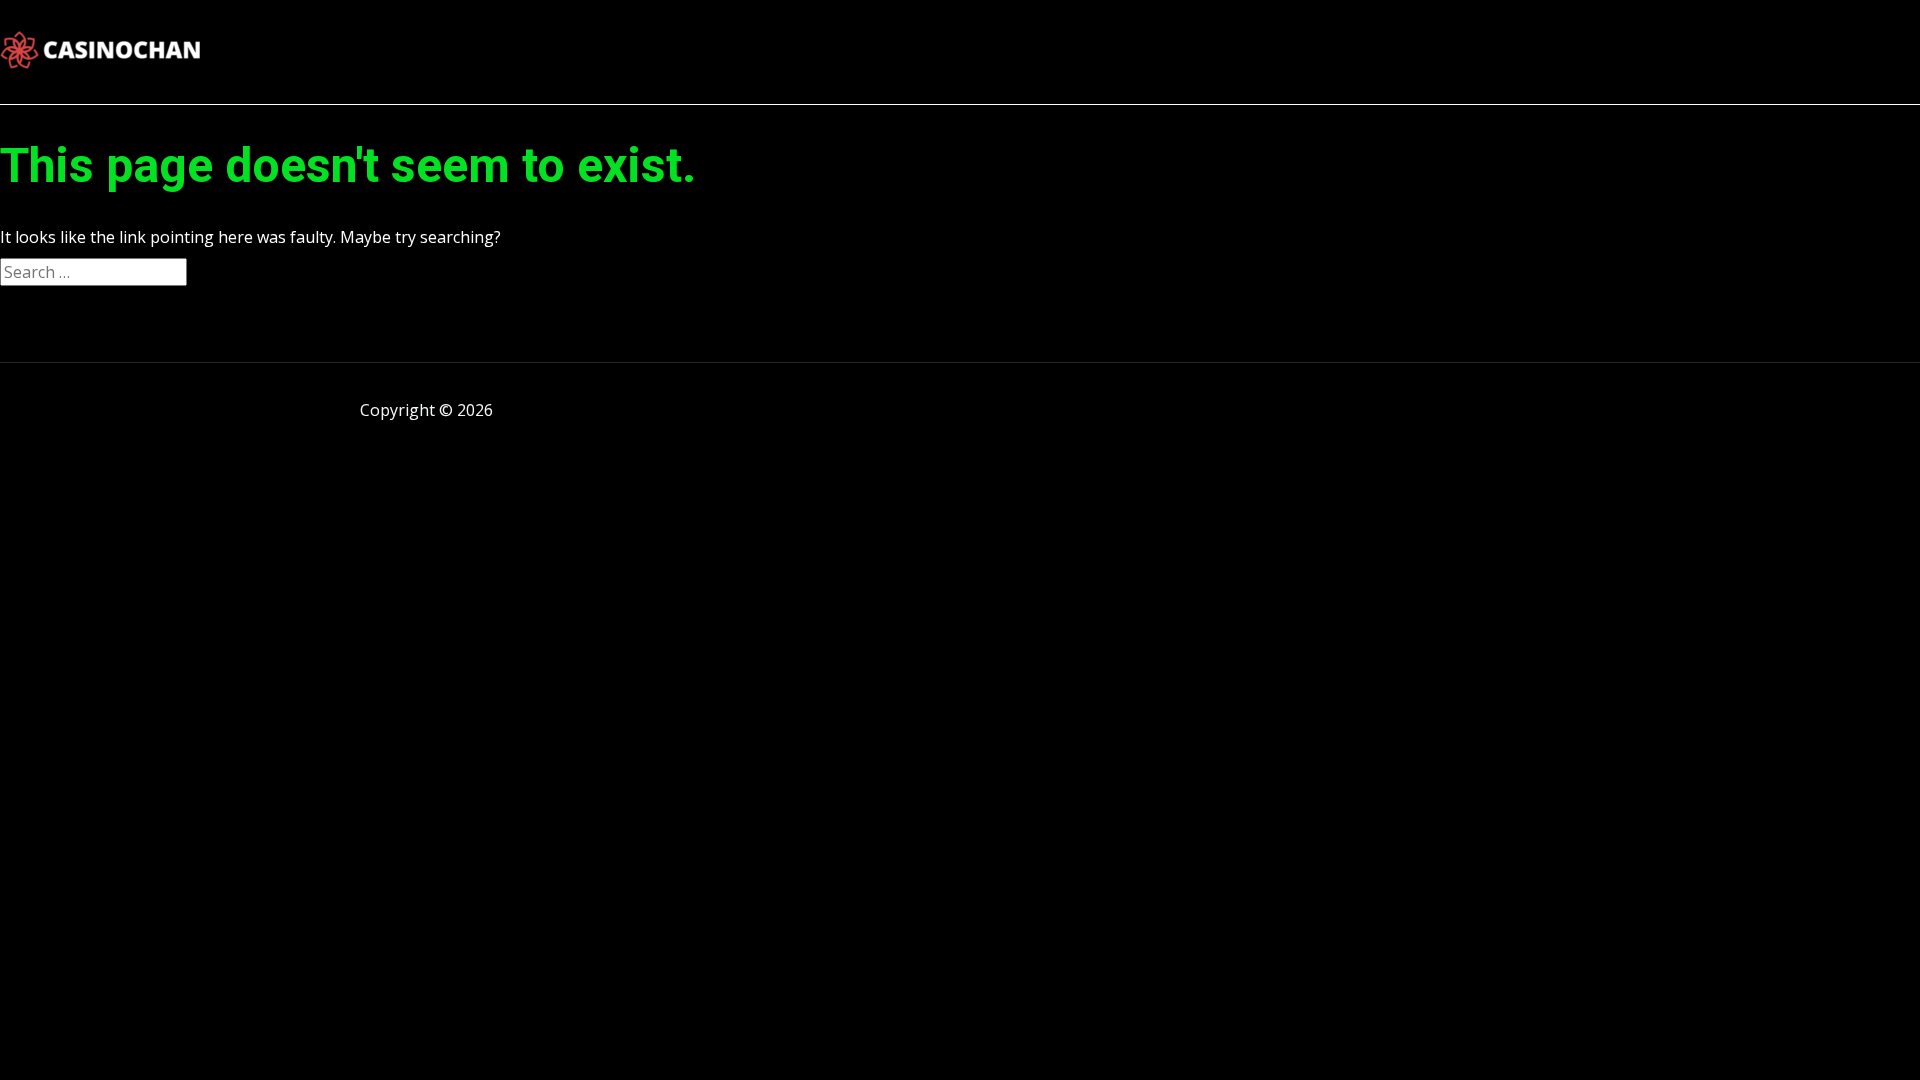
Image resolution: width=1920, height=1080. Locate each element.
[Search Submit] (225, 273)
